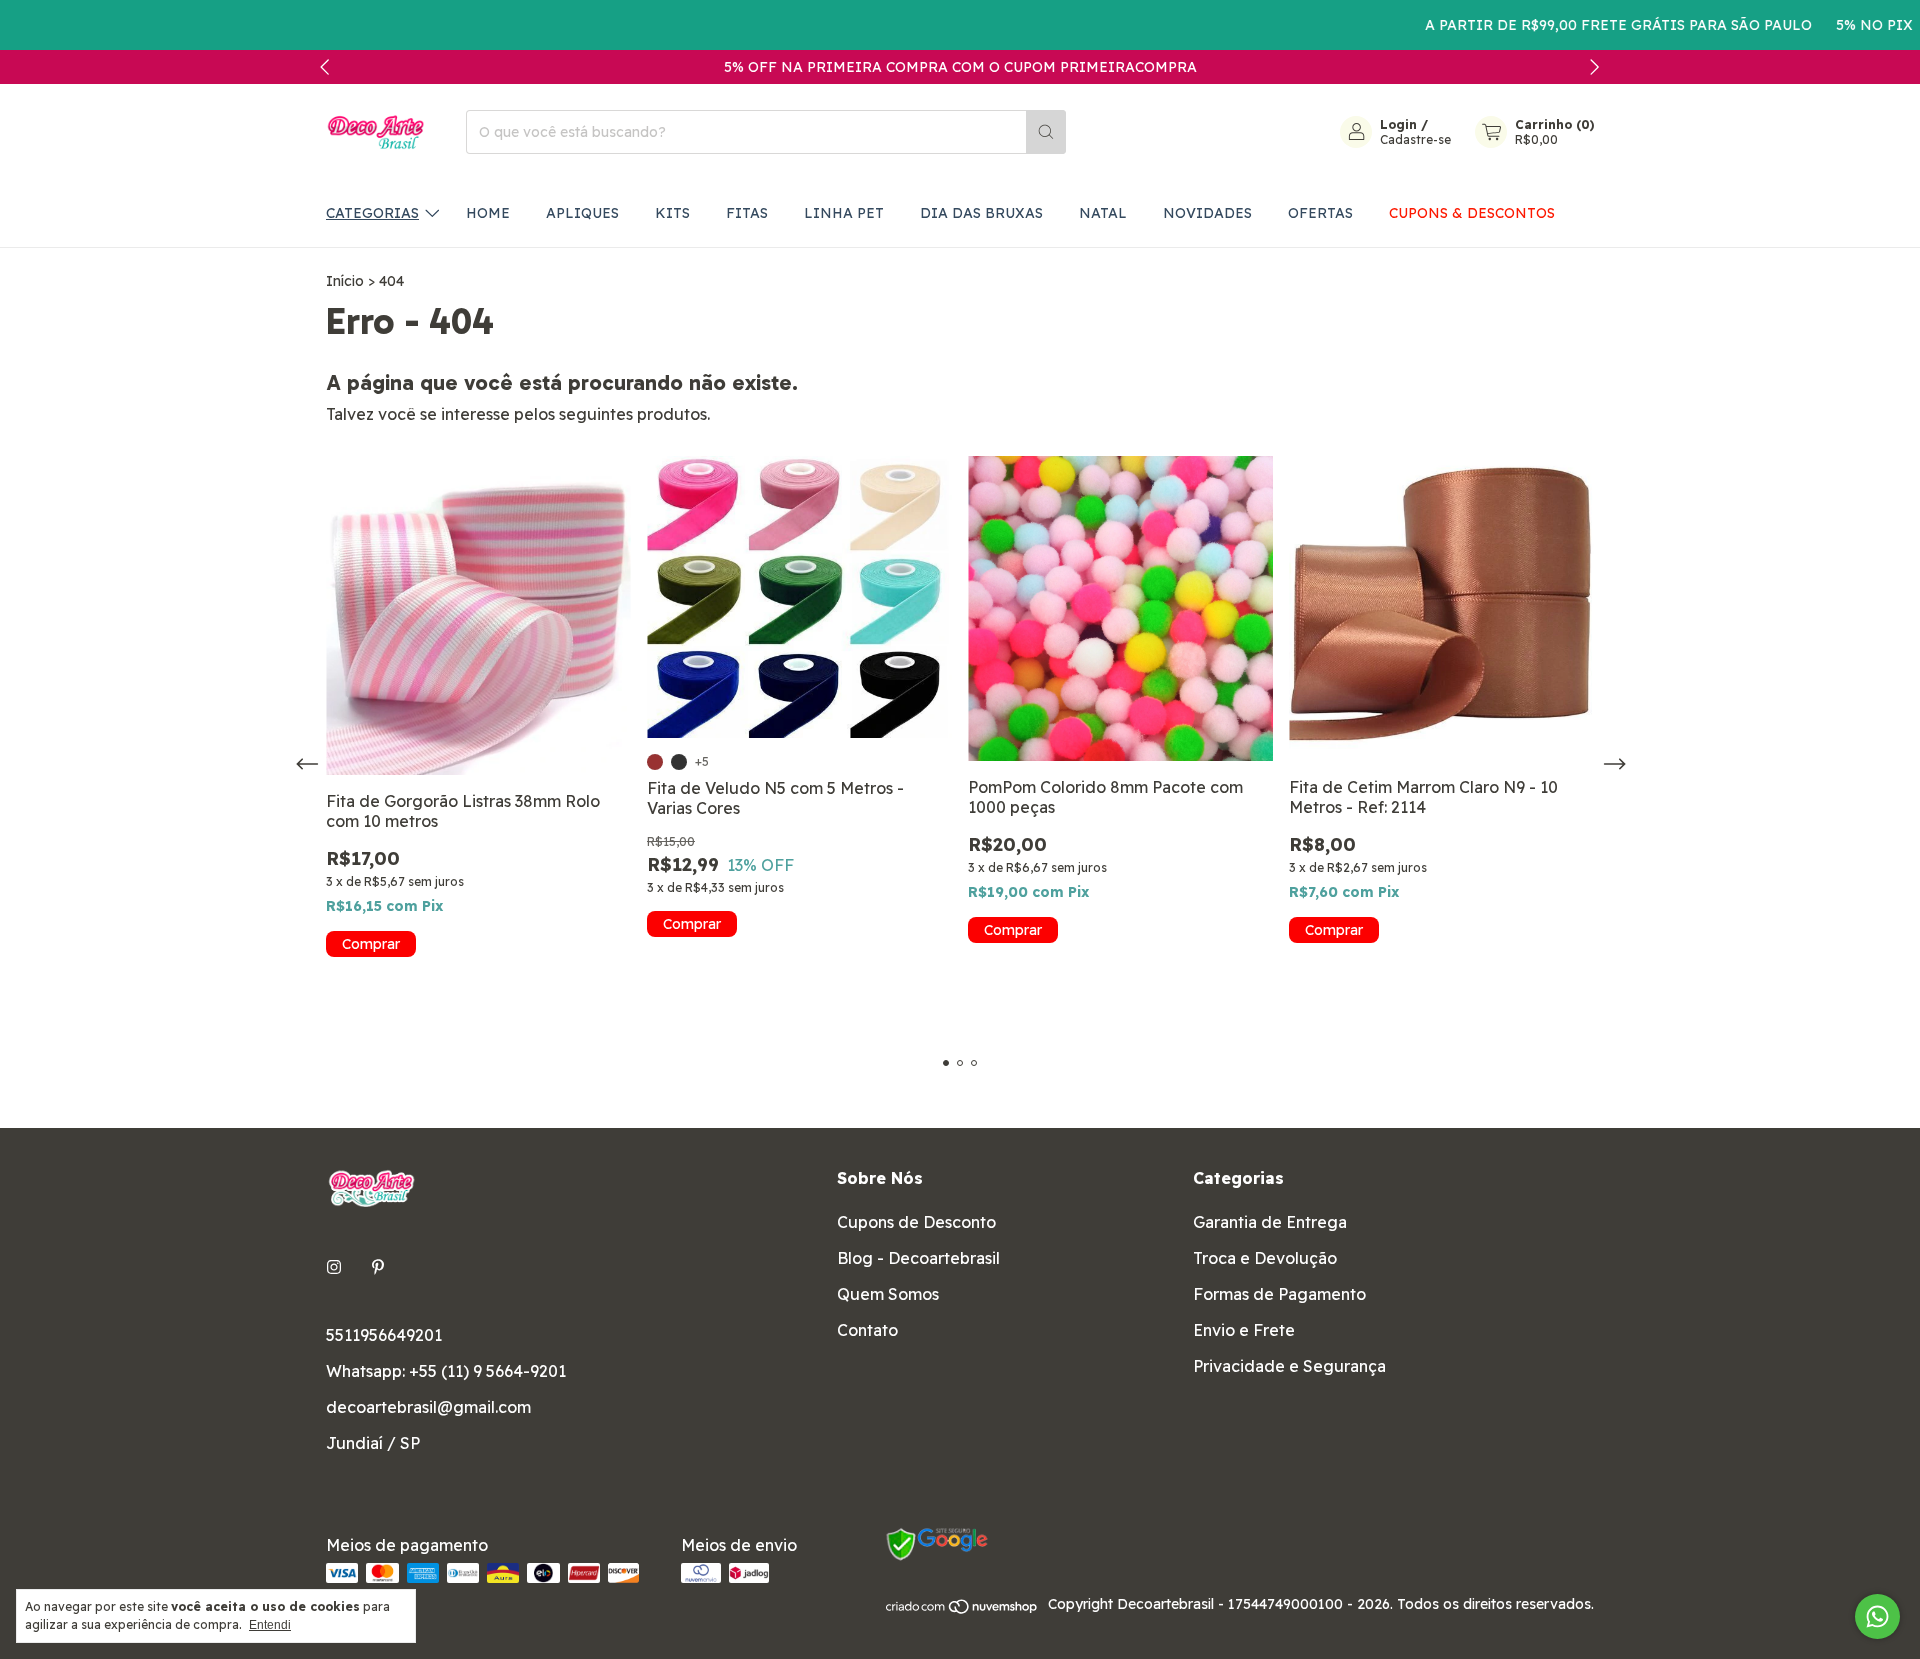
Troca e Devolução (1265, 1258)
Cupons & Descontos (1472, 213)
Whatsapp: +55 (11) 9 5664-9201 (446, 1371)
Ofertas (1320, 213)
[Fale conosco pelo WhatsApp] (1877, 1616)
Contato (867, 1330)
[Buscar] (1046, 132)
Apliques (582, 213)
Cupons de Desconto (916, 1222)
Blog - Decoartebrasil (918, 1258)
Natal (1103, 213)
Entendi (270, 1625)
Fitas (747, 213)
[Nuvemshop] (962, 1610)
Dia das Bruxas (981, 213)
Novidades (1207, 213)
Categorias (372, 213)
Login (1398, 124)
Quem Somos (888, 1294)
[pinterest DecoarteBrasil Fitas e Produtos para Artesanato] (378, 1267)
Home (488, 213)
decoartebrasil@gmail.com (428, 1407)
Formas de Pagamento (1279, 1294)
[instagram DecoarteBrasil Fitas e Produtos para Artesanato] (334, 1267)
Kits (672, 213)
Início (345, 281)
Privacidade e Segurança (1289, 1366)
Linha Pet (844, 213)
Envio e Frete (1244, 1330)
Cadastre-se (1415, 139)
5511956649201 (384, 1335)
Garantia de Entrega (1270, 1222)
